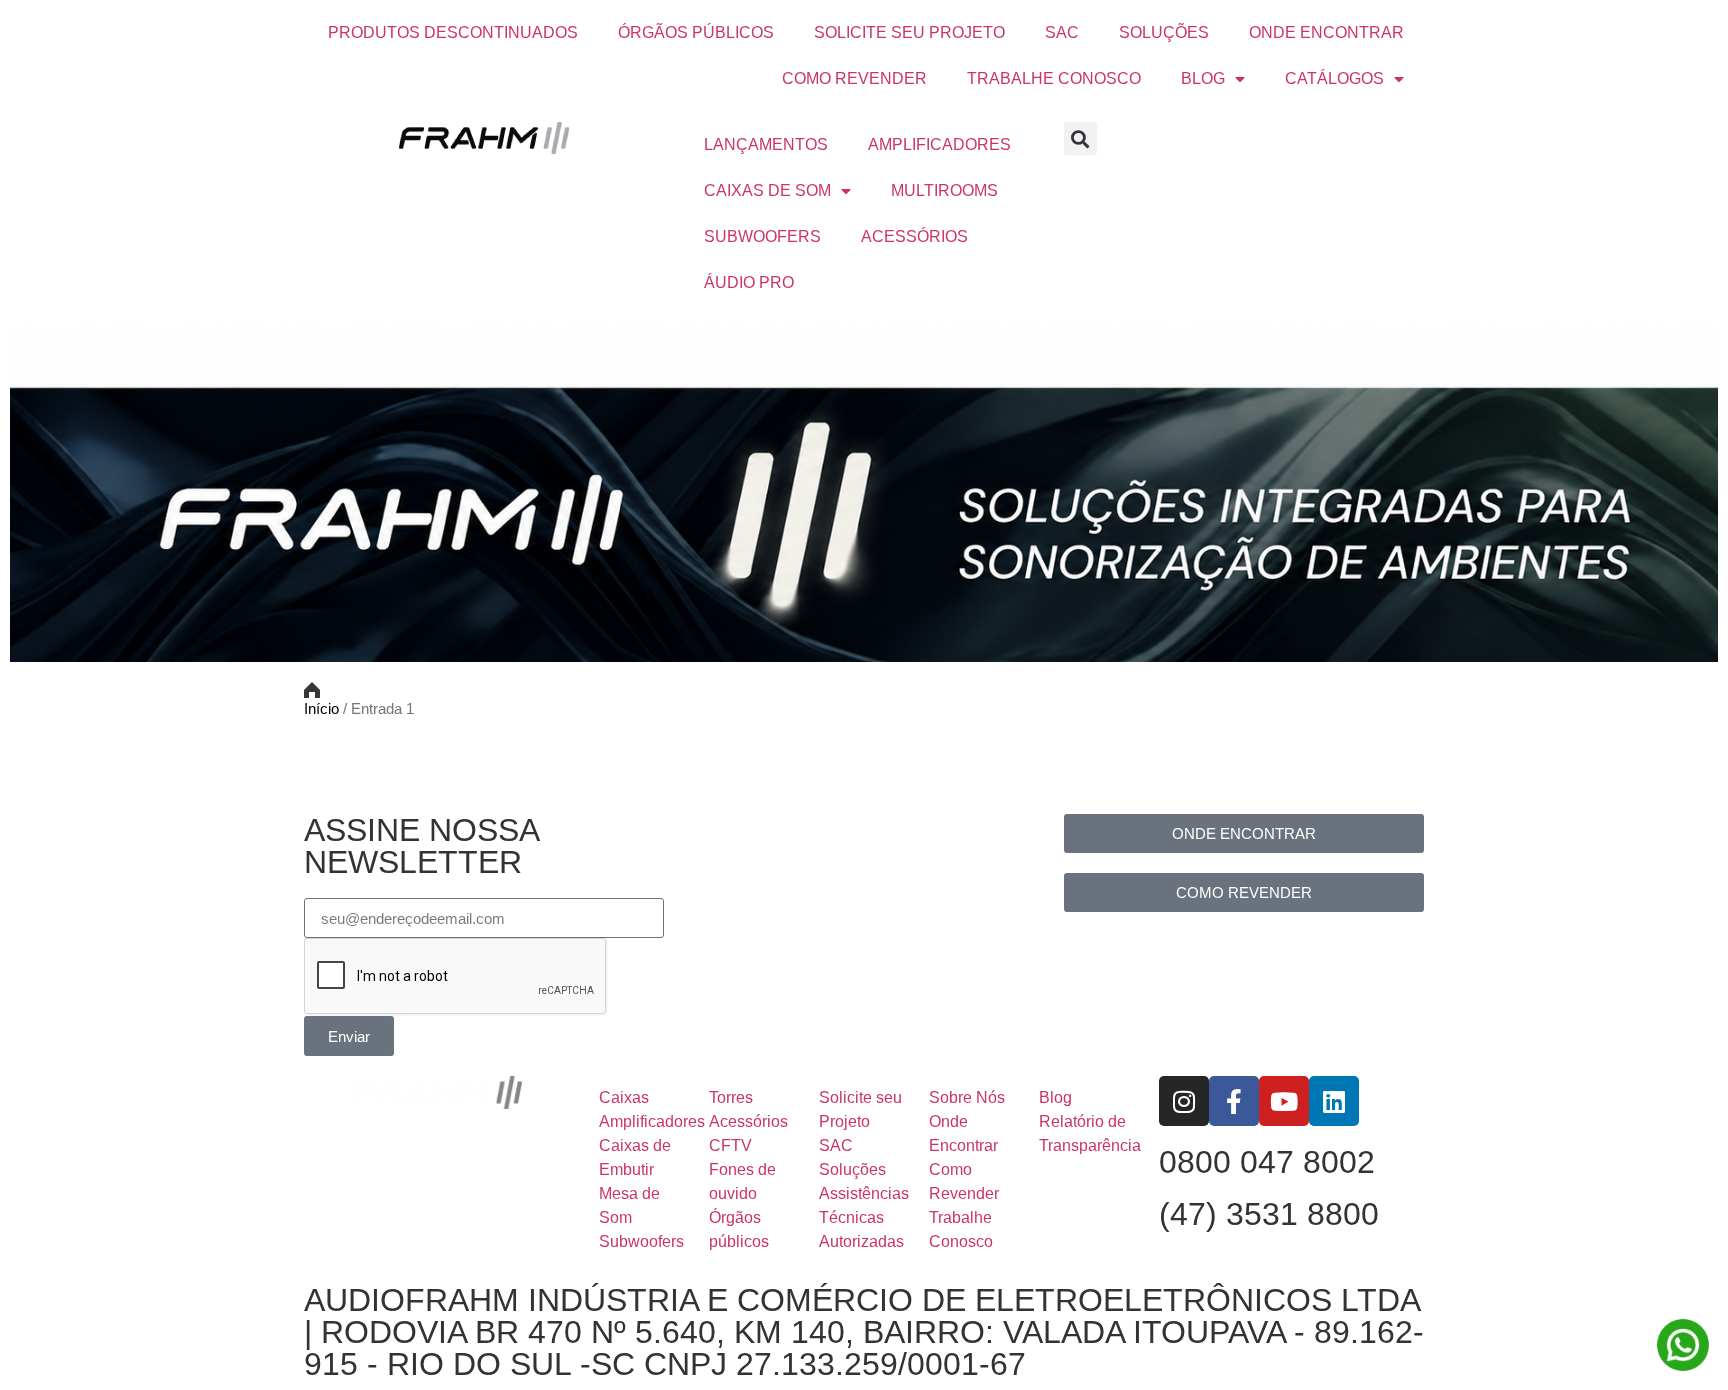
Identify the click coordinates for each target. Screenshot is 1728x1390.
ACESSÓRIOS (914, 236)
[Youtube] (1284, 1101)
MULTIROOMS (944, 190)
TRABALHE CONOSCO (1054, 78)
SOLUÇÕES (1164, 32)
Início (321, 709)
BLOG (1203, 78)
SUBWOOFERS (762, 236)
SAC (1062, 32)
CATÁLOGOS (1334, 78)
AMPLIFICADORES (939, 144)
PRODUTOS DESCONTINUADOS (453, 32)
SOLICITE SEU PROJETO (909, 32)
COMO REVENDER (854, 78)
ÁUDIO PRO (749, 282)
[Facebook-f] (1234, 1101)
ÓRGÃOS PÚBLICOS (696, 32)
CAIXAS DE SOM (767, 190)
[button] (1080, 138)
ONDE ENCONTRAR (1326, 32)
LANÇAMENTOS (766, 144)
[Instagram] (1184, 1101)
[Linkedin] (1334, 1101)
